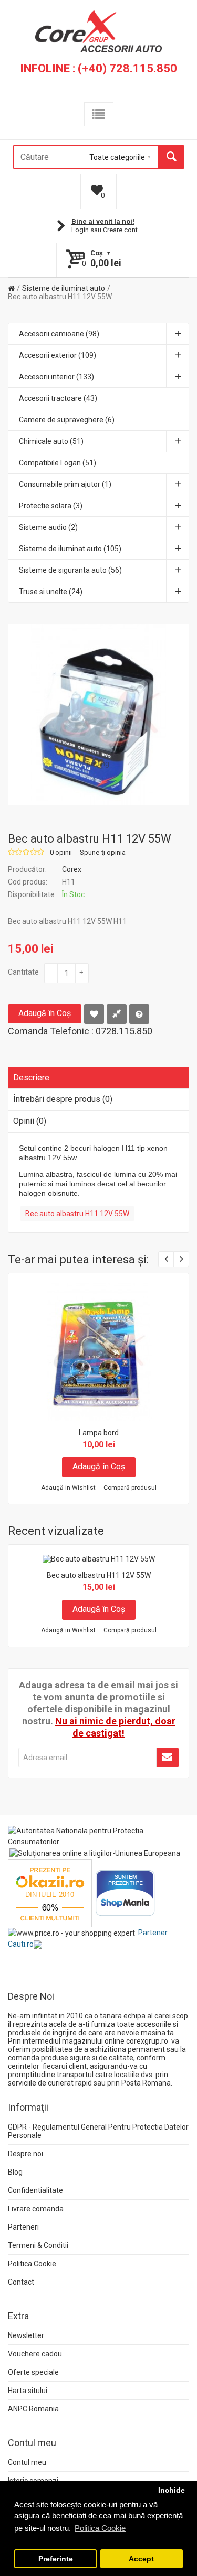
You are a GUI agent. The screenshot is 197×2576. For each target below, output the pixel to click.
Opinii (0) (30, 1121)
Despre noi (25, 2154)
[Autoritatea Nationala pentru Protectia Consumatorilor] (98, 1836)
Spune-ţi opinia (103, 853)
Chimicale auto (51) (51, 441)
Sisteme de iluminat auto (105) (70, 549)
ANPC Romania (33, 2409)
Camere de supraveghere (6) (67, 420)
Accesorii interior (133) (56, 377)
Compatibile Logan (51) (58, 463)
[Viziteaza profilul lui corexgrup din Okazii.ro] (50, 1893)
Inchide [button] (172, 2490)
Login (80, 230)
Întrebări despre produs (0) (63, 1099)
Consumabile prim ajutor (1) (65, 484)
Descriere (31, 1078)
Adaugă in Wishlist (68, 1488)
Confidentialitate (35, 2190)
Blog (15, 2172)
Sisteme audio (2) (48, 527)
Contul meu (27, 2462)
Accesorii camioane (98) (59, 334)
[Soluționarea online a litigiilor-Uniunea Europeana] (95, 1853)
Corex (72, 869)
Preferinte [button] (56, 2559)
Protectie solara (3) (51, 506)
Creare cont (120, 230)
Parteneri (23, 2227)
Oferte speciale (33, 2372)
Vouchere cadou (35, 2354)
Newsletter (26, 2335)
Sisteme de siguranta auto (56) (70, 570)
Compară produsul (130, 1488)
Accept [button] (141, 2559)
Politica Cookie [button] (100, 2528)
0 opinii (61, 853)
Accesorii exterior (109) (58, 355)
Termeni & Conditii (38, 2245)
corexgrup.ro (147, 2041)
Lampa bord (99, 1433)
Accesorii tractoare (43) (58, 398)
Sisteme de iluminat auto (64, 288)
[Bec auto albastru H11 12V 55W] (98, 714)
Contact (21, 2282)
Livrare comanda (36, 2209)
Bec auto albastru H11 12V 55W (60, 297)
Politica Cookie (32, 2264)
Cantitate (23, 972)
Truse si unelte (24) (51, 592)
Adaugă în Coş (45, 1013)
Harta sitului (28, 2391)
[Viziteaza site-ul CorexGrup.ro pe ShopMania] (125, 1893)
